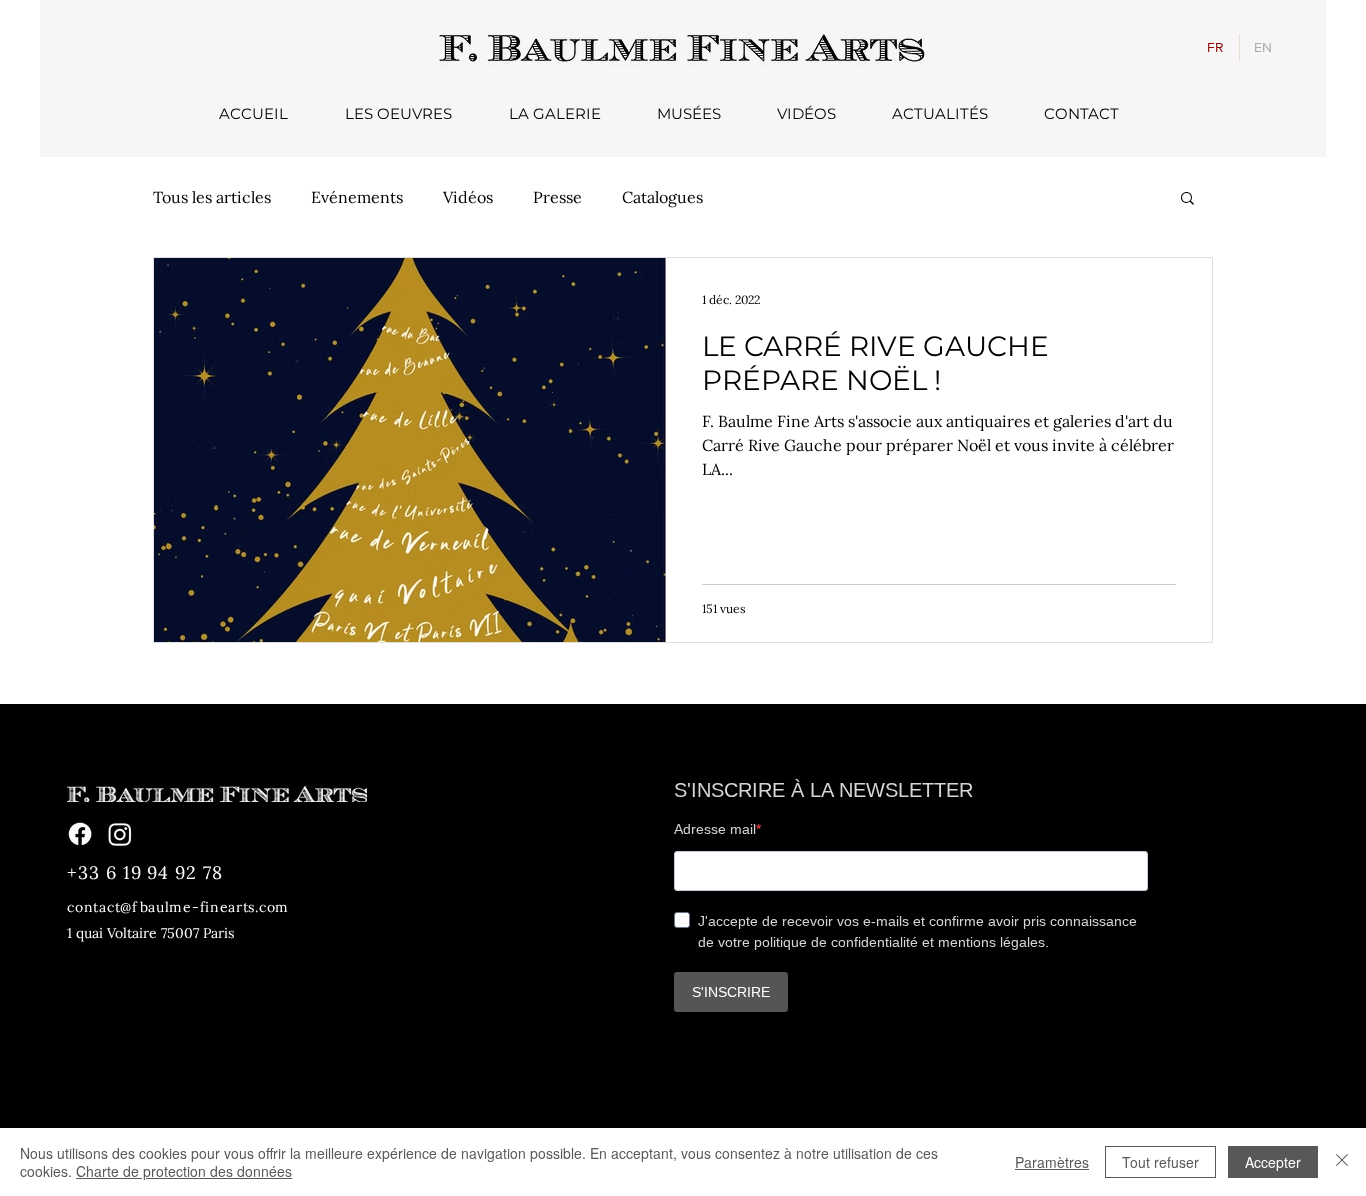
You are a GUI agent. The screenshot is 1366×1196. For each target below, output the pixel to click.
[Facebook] (80, 834)
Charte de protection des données (184, 1171)
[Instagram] (120, 834)
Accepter (1273, 1162)
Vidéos (468, 197)
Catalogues (662, 197)
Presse (557, 197)
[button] (1187, 199)
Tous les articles (212, 197)
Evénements (357, 197)
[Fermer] (1342, 1162)
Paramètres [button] (1052, 1162)
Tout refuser (1160, 1162)
